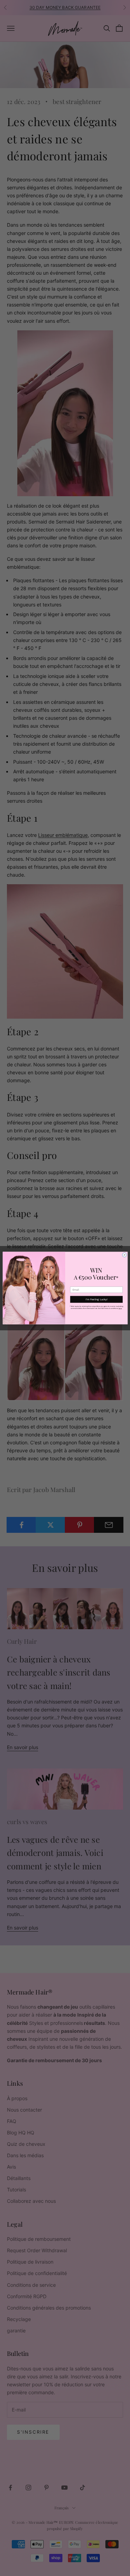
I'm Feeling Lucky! (96, 1299)
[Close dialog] (124, 1255)
